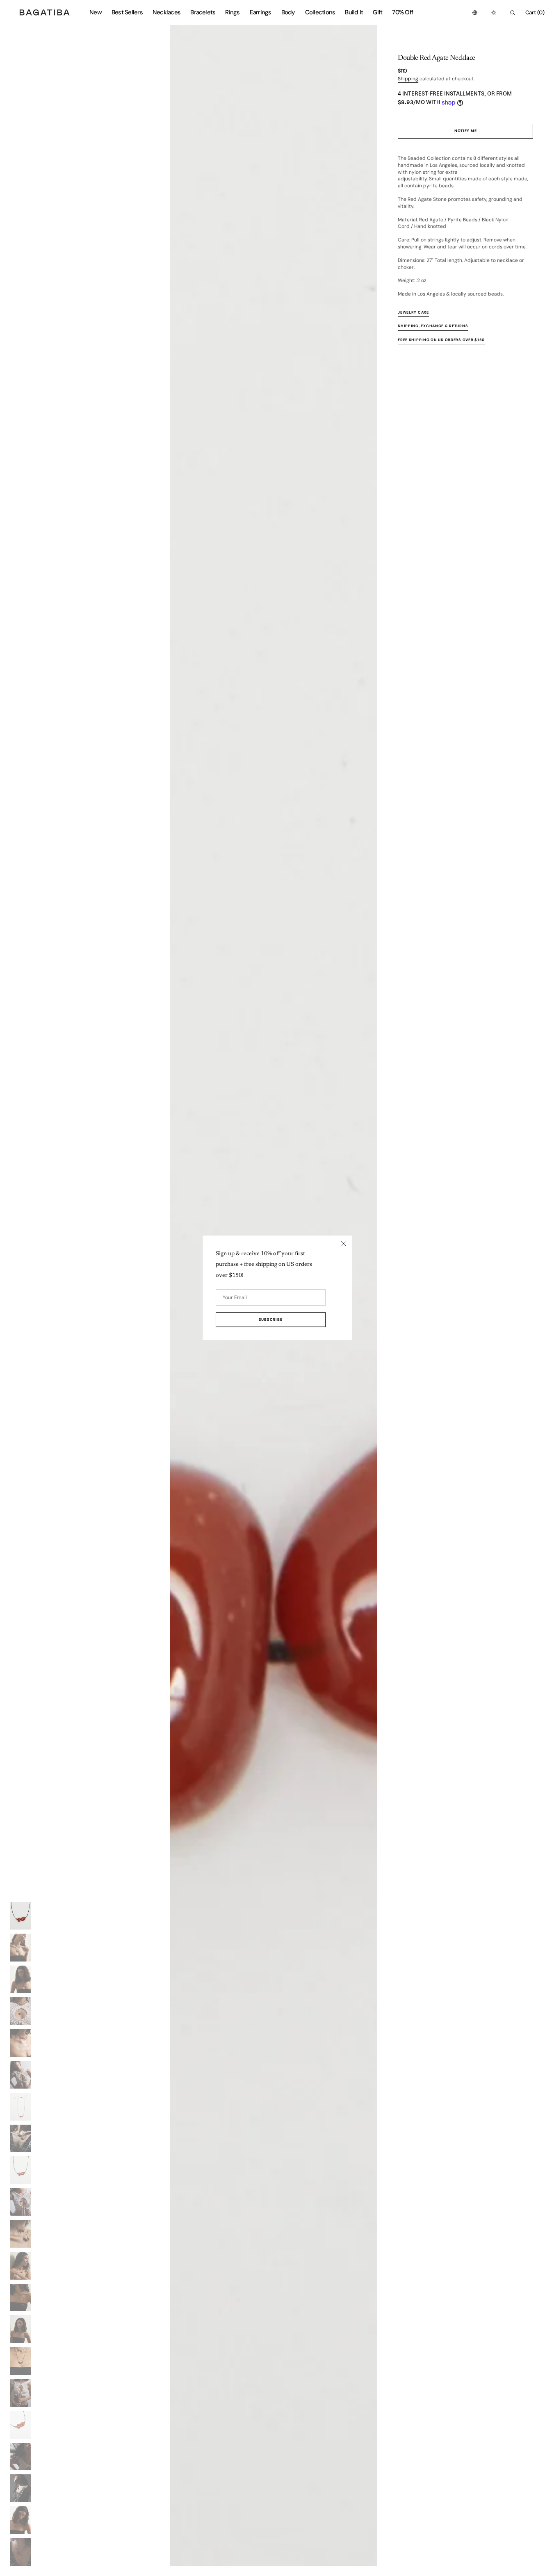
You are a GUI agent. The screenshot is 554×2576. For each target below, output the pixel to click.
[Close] (344, 1244)
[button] (475, 13)
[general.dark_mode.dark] (494, 13)
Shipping (408, 79)
